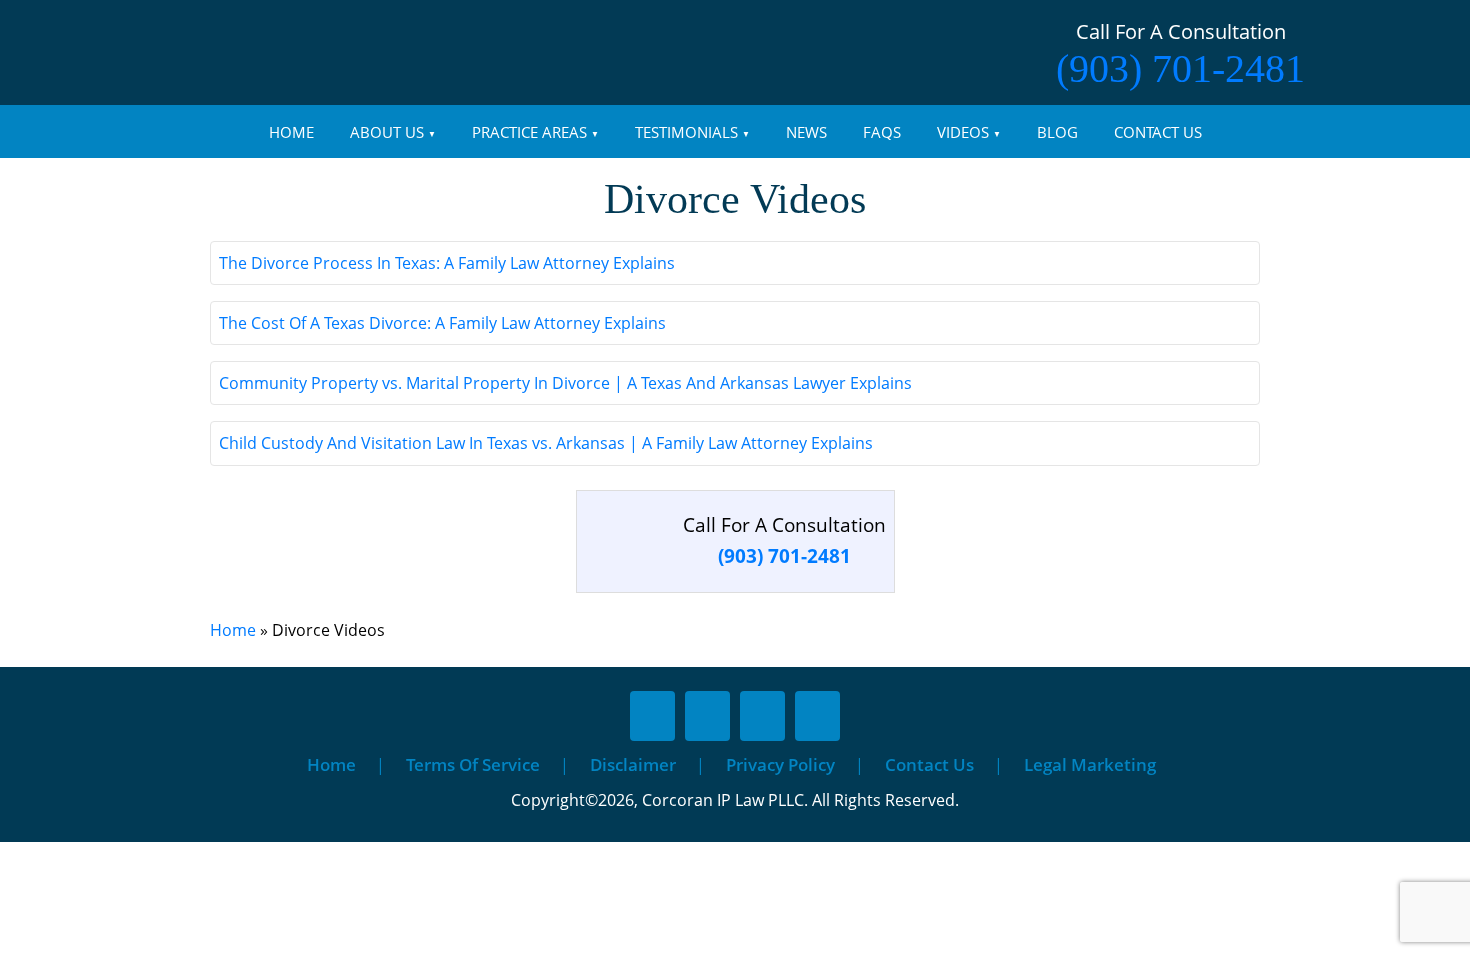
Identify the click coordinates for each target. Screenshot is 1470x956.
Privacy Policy (780, 764)
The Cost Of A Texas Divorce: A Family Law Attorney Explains (442, 323)
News (806, 132)
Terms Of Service (473, 764)
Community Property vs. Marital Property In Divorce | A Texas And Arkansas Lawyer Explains (565, 383)
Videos (963, 132)
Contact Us (1158, 132)
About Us (387, 132)
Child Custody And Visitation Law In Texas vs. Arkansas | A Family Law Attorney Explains (546, 443)
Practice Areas (529, 132)
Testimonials (686, 132)
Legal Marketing (1090, 764)
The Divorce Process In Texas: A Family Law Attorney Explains (447, 263)
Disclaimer (633, 764)
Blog (1057, 132)
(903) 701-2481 (1180, 68)
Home (291, 132)
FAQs (882, 132)
